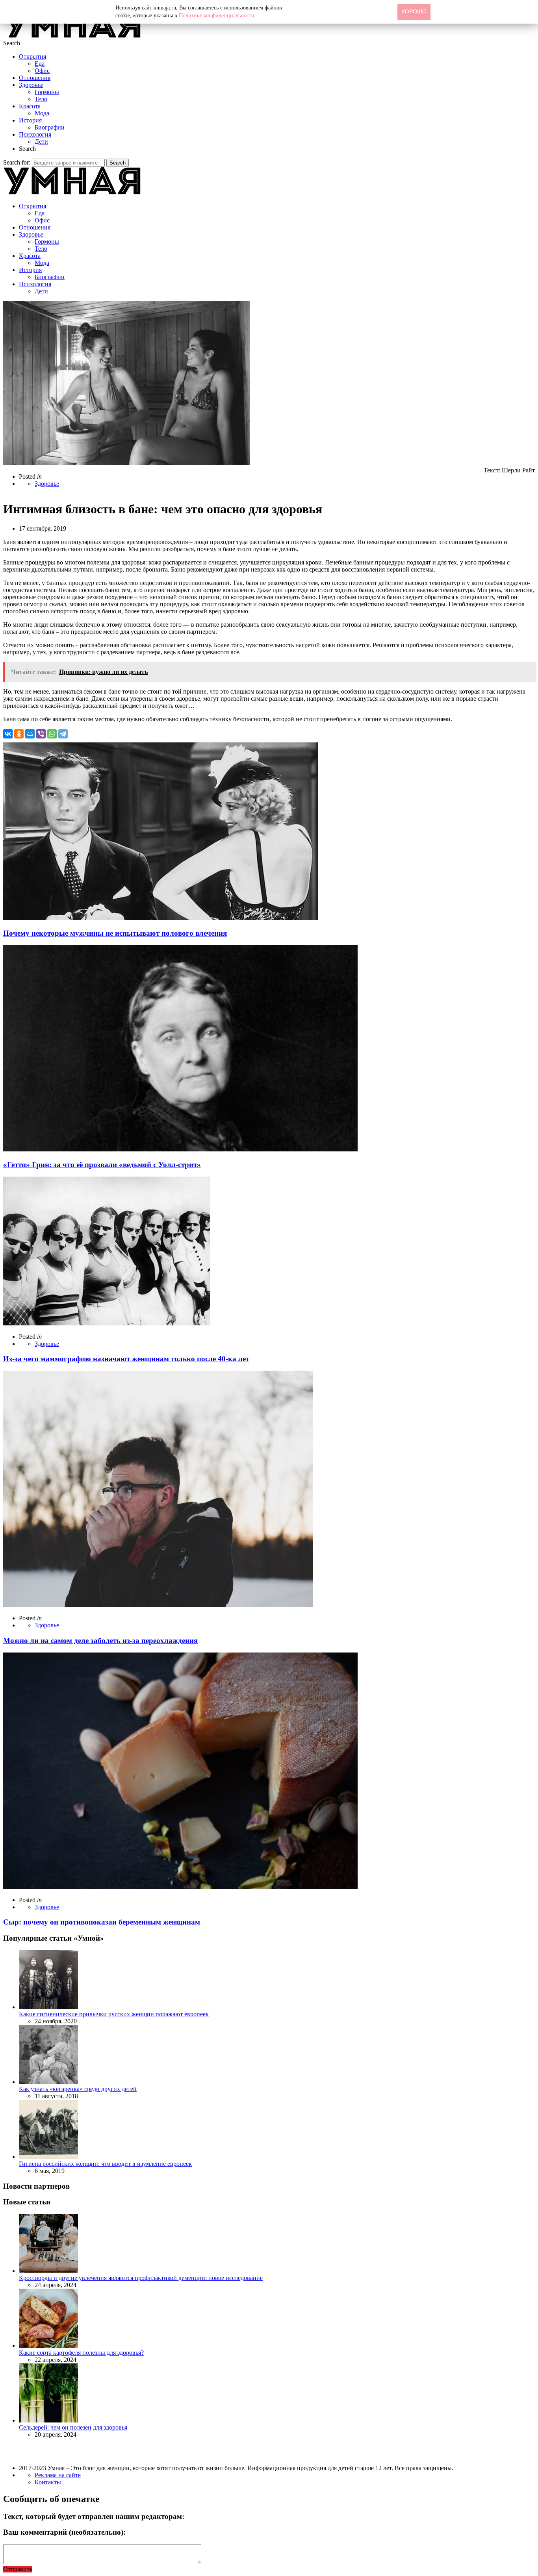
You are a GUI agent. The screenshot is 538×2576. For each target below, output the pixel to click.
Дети (41, 142)
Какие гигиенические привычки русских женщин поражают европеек (114, 2014)
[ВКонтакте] (8, 734)
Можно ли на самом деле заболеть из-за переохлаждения (100, 1641)
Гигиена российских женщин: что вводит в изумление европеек (105, 2164)
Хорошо (414, 11)
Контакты (48, 2482)
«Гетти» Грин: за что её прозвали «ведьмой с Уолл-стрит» (102, 1165)
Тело (41, 99)
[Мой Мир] (30, 734)
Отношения (35, 78)
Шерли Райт (518, 470)
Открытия (32, 56)
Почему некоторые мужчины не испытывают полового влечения (115, 933)
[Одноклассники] (19, 734)
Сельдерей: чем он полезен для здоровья (73, 2427)
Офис (42, 71)
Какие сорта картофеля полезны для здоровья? (81, 2353)
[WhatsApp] (52, 734)
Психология (35, 134)
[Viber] (41, 734)
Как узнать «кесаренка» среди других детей (78, 2089)
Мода (42, 113)
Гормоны (47, 92)
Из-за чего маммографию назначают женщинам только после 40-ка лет (126, 1359)
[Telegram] (63, 734)
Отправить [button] (18, 2569)
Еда (40, 64)
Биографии (50, 127)
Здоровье (31, 85)
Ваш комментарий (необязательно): (64, 2532)
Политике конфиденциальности (217, 16)
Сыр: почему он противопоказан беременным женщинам (102, 1922)
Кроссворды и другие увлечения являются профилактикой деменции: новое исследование (141, 2278)
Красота (30, 106)
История (30, 120)
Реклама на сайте (58, 2475)
